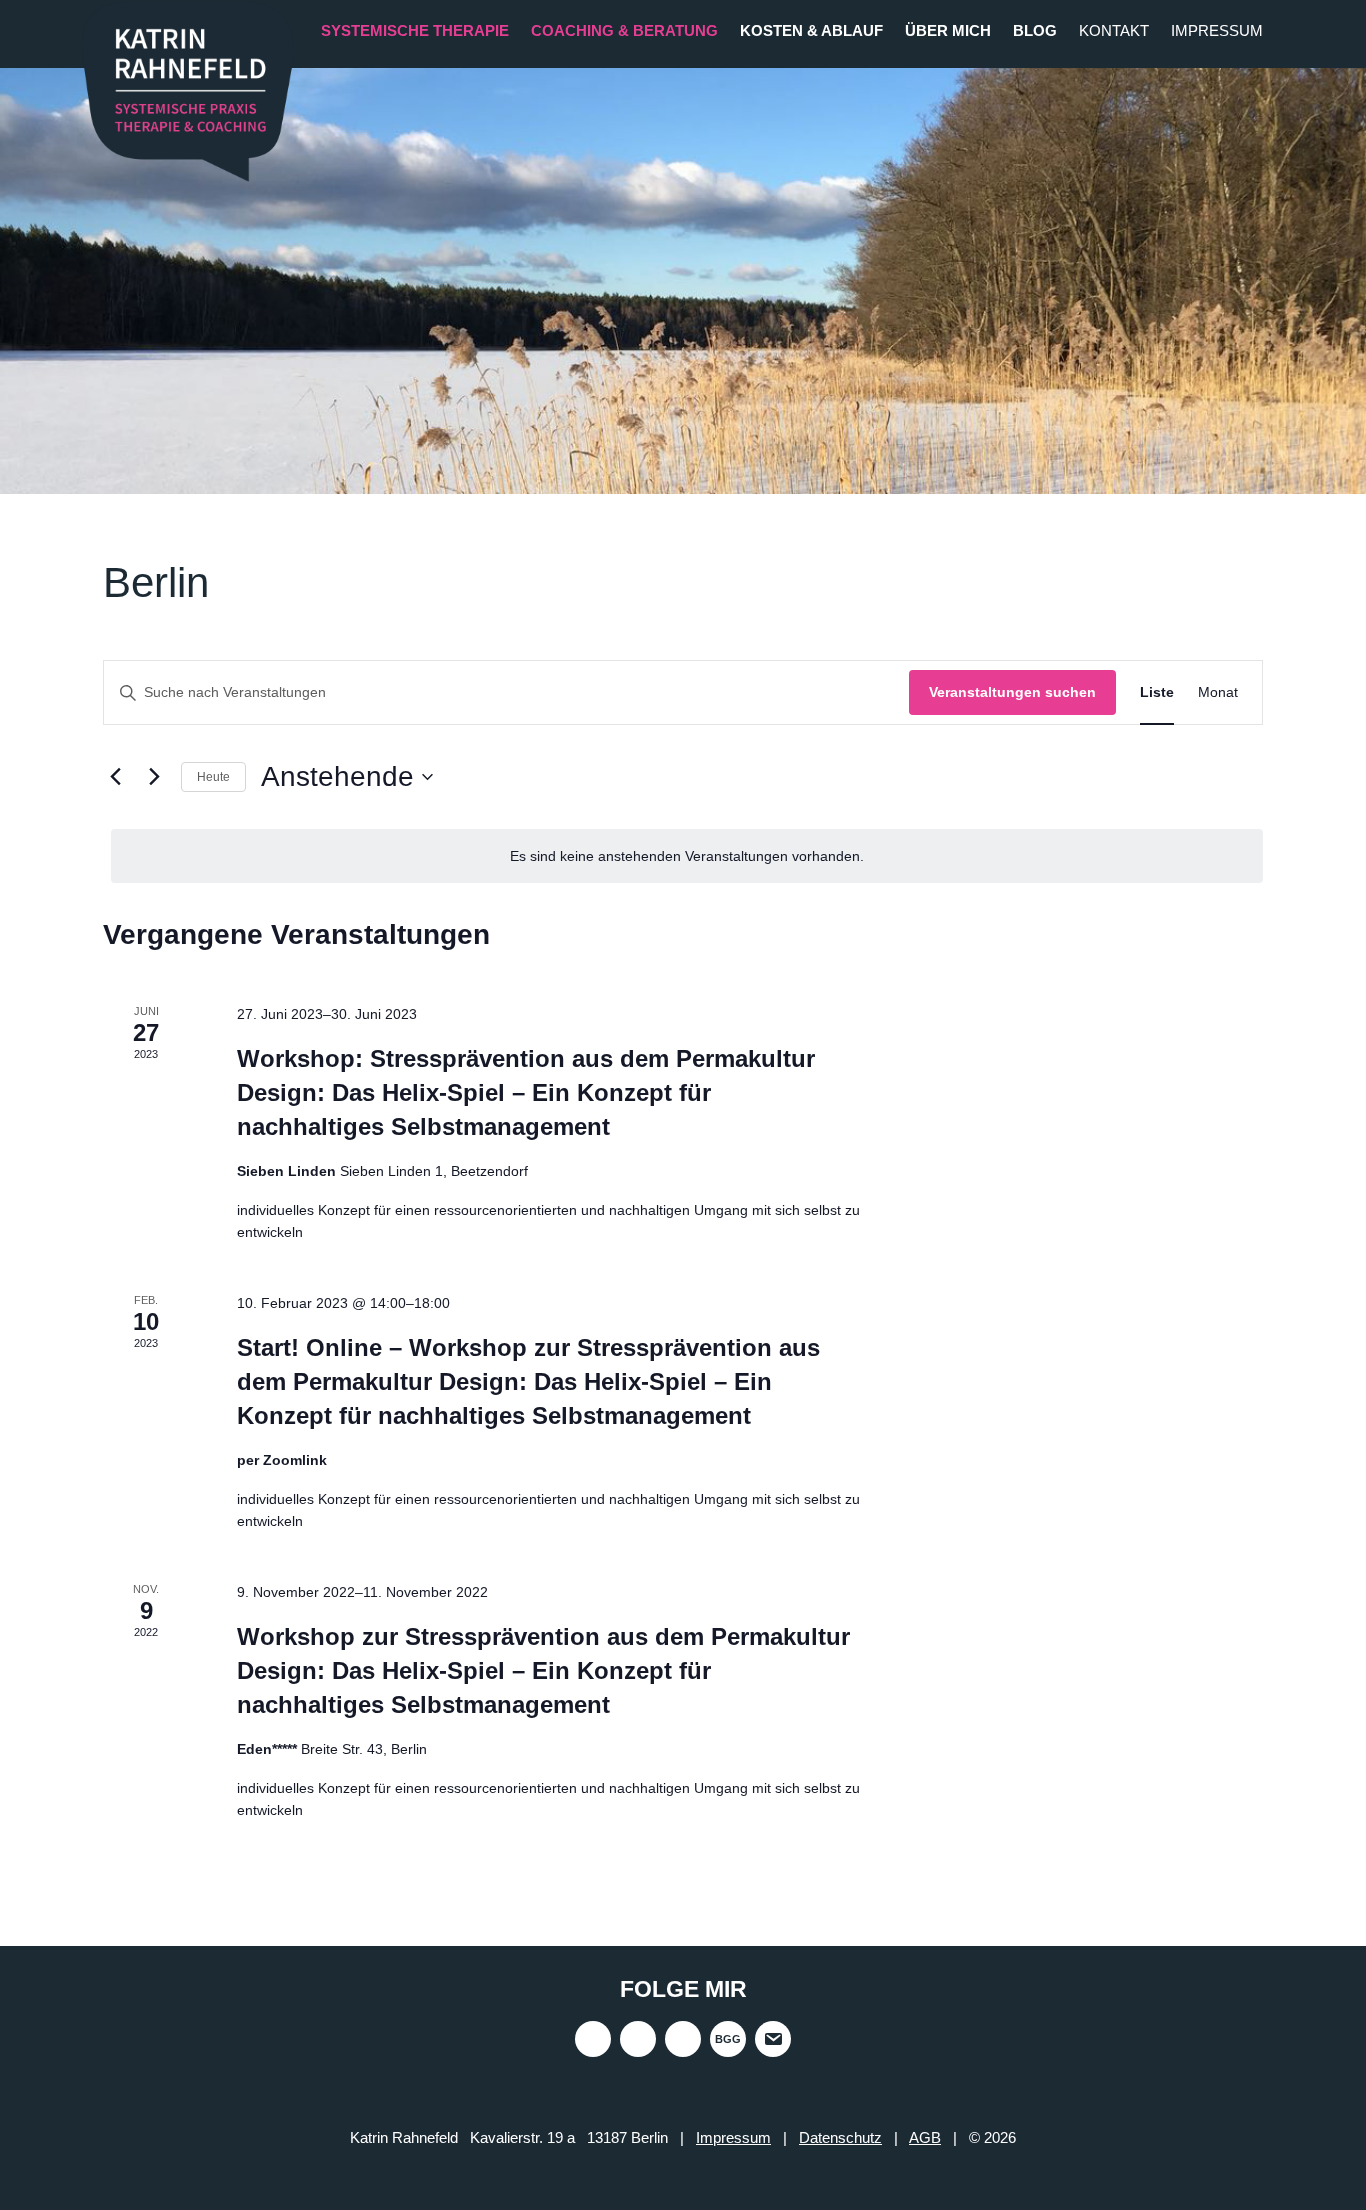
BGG (728, 2039)
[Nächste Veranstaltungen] (154, 777)
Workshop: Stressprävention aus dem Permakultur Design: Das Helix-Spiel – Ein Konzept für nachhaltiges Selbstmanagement (526, 1092)
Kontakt (1114, 30)
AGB (925, 2137)
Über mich (948, 30)
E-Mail (773, 2039)
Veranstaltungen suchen (1012, 692)
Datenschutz (840, 2137)
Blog (1035, 30)
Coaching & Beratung (624, 30)
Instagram (593, 2039)
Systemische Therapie (415, 30)
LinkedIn (683, 2039)
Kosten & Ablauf (811, 30)
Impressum (1217, 30)
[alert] (687, 856)
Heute (213, 777)
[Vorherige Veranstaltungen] (115, 777)
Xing (638, 2039)
